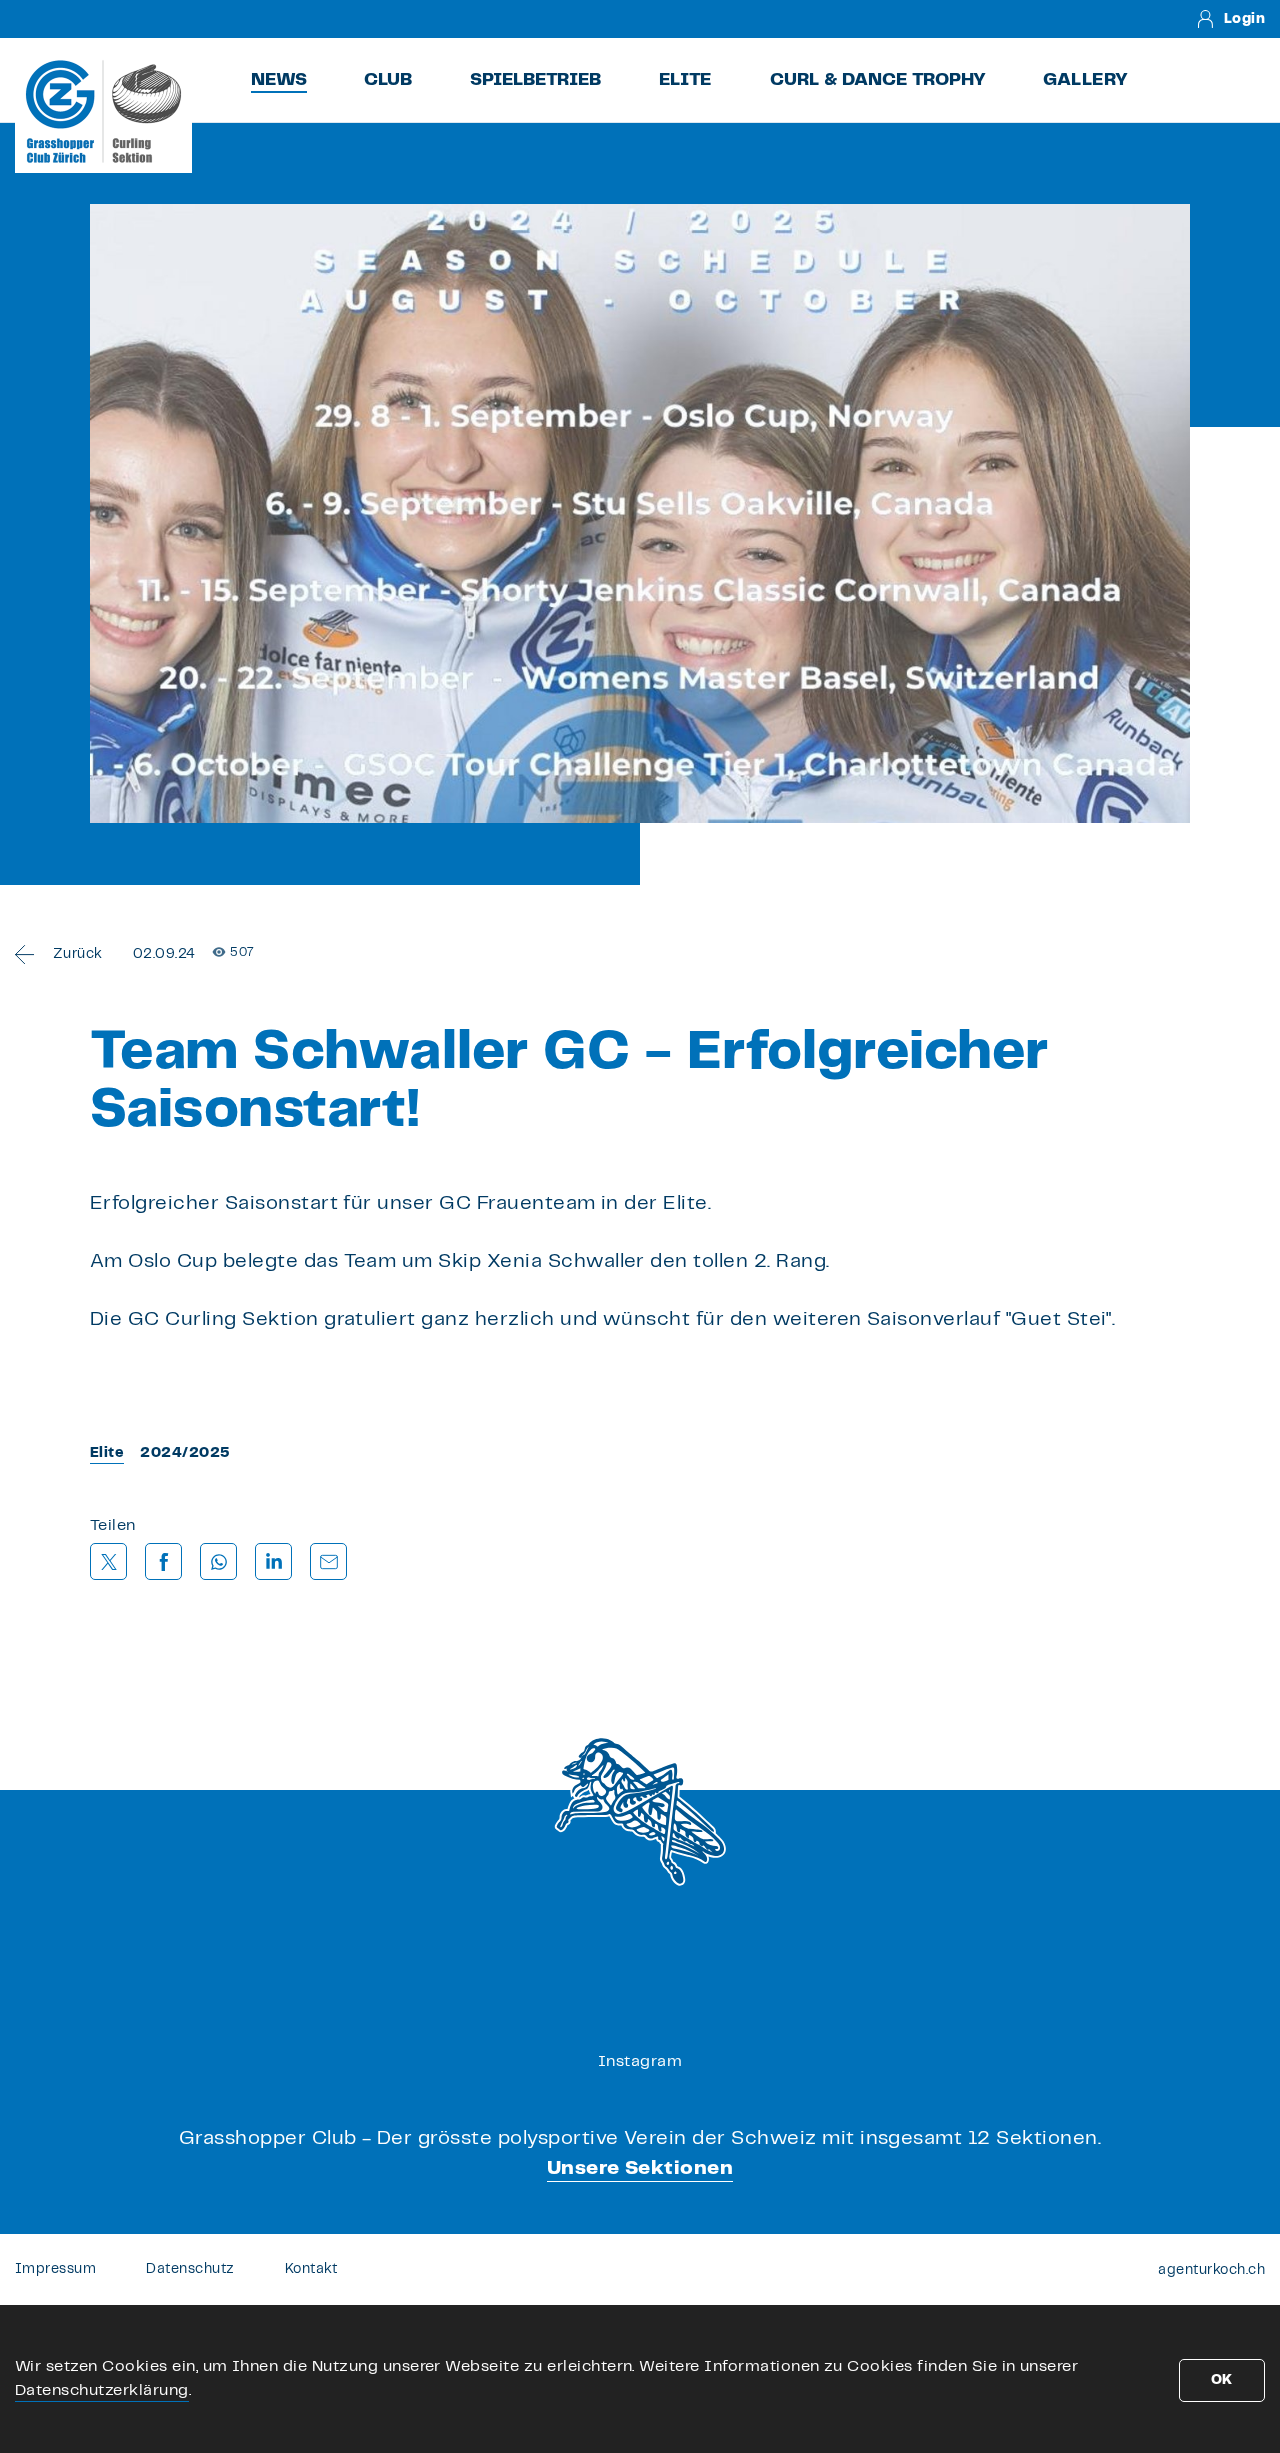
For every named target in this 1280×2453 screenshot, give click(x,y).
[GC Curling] (103, 111)
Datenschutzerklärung (102, 2390)
